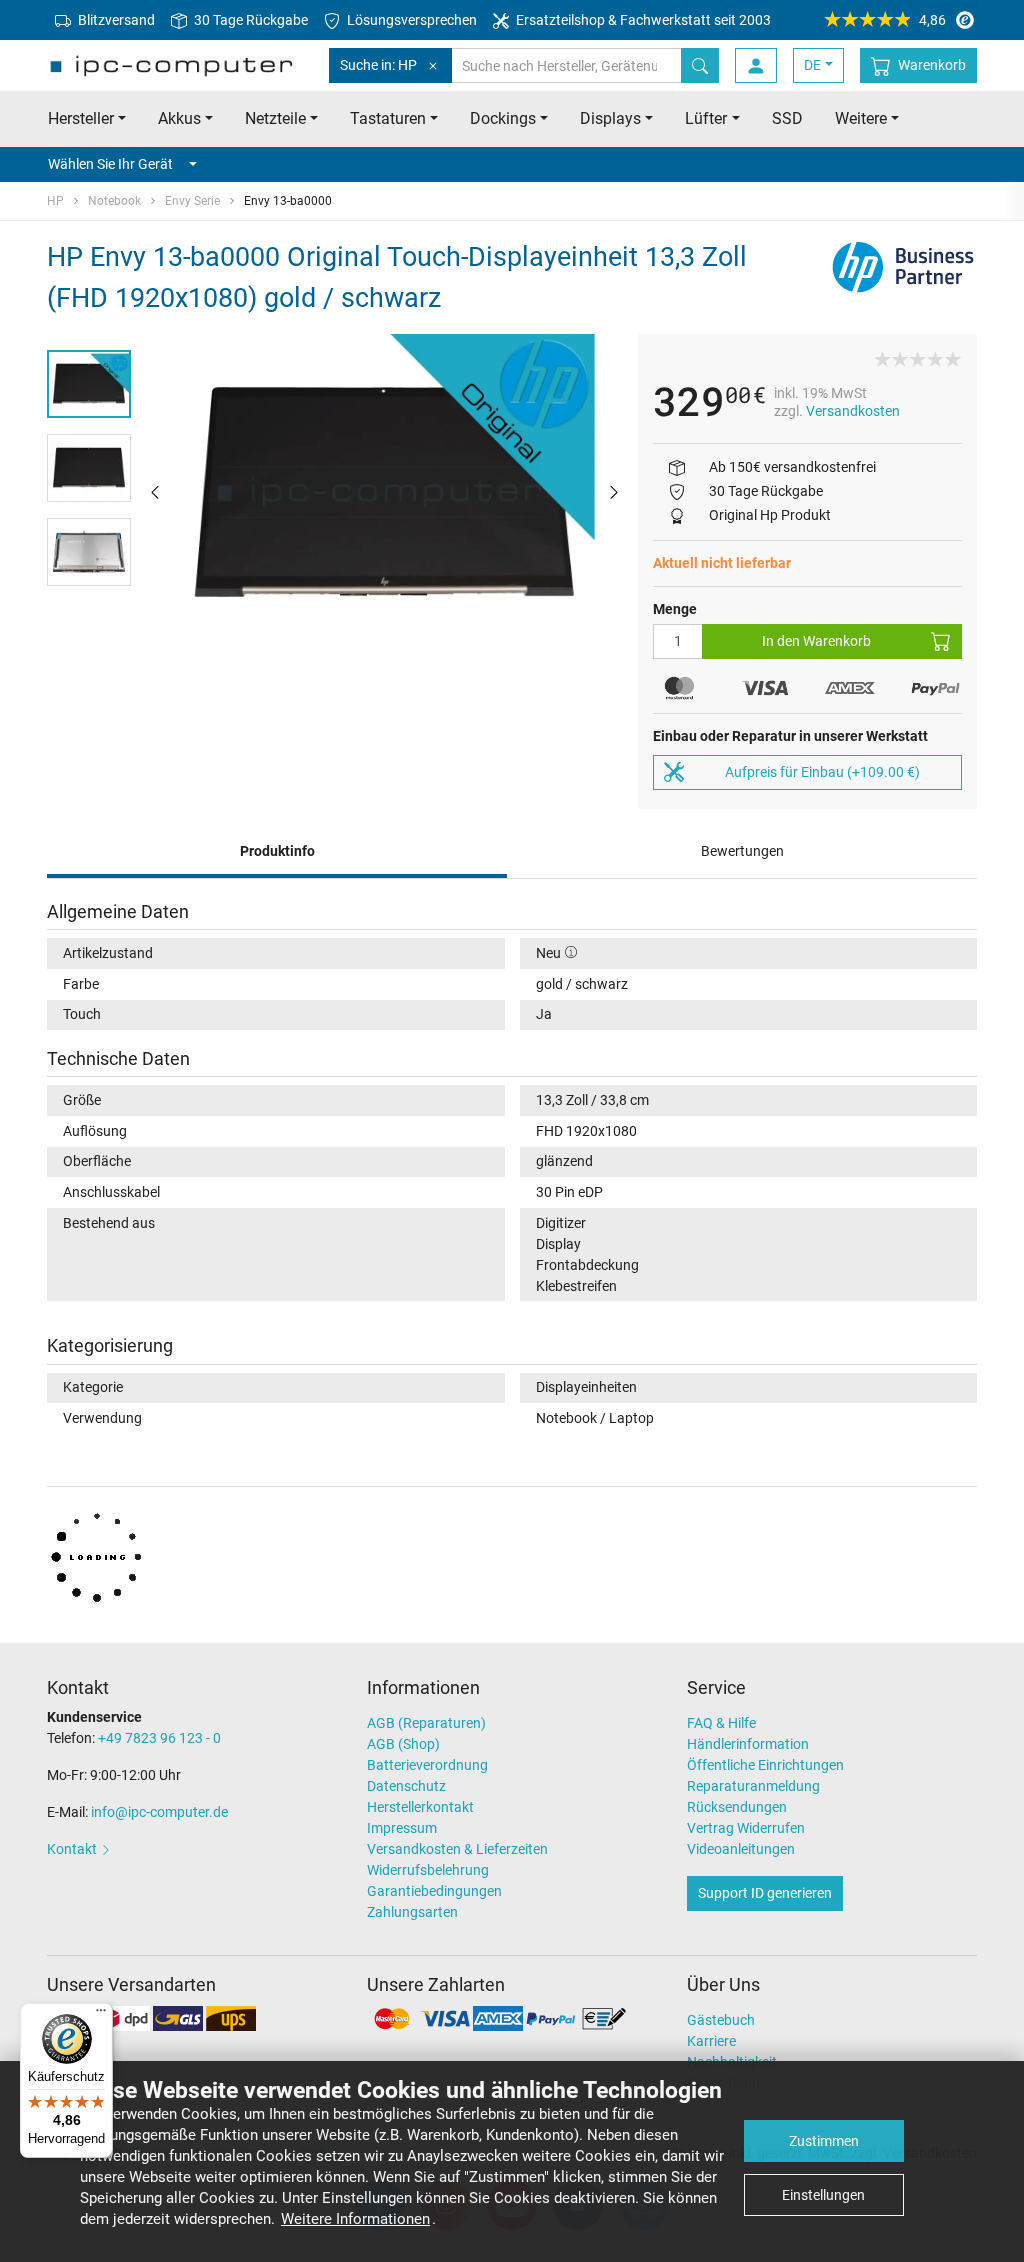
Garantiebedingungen (434, 1891)
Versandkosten (853, 411)
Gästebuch (721, 2020)
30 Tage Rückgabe (249, 20)
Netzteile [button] (275, 118)
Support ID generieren (765, 1893)
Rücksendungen (737, 1807)
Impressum (402, 1828)
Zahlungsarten (412, 1912)
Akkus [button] (179, 118)
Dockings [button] (503, 118)
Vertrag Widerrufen (746, 1828)
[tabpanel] (384, 491)
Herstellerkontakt (420, 1807)
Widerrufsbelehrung (428, 1870)
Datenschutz (406, 1786)
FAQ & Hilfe (721, 1723)
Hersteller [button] (81, 118)
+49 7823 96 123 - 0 (159, 1738)
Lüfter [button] (706, 118)
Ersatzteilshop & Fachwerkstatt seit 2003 (642, 20)
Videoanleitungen (741, 1849)
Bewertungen (742, 851)
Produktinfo (277, 851)
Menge (675, 609)
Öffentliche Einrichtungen (765, 1765)
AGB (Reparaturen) (426, 1723)
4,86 (932, 20)
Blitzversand (115, 20)
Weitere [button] (861, 118)
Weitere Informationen (355, 2219)
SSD (787, 118)
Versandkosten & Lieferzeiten (457, 1849)
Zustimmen (824, 2141)
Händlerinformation (748, 1744)
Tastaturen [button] (388, 118)
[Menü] (101, 2015)
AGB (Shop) (403, 1744)
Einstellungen (823, 2195)
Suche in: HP (378, 65)
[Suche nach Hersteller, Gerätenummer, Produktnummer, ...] (700, 65)
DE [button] (812, 65)
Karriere (711, 2041)
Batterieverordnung (427, 1765)
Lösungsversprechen (410, 20)
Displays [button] (610, 118)
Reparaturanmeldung (753, 1786)
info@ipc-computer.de (159, 1812)
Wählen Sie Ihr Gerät (110, 164)
